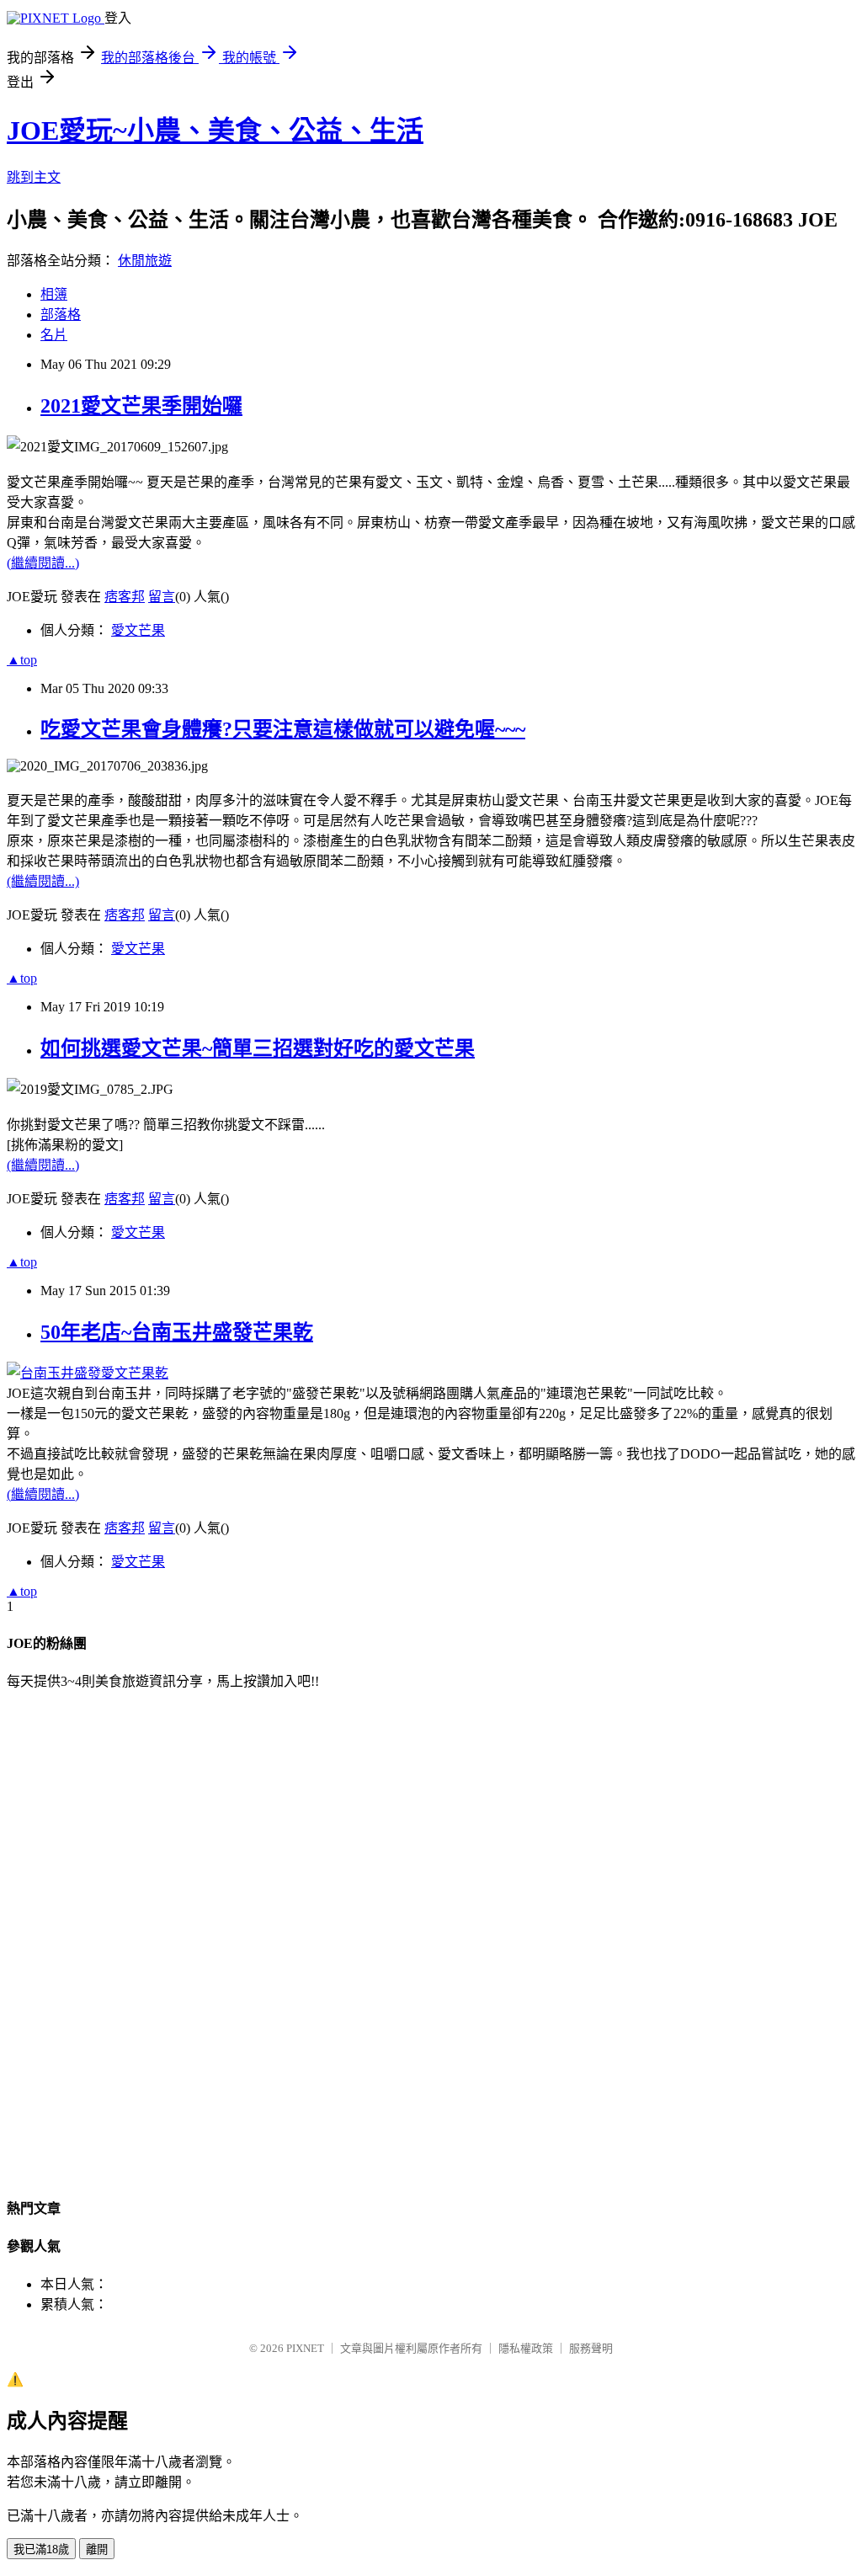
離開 (97, 2549)
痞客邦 (125, 597)
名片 (54, 335)
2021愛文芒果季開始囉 (141, 406)
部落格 (61, 315)
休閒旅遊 (145, 261)
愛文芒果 (138, 630)
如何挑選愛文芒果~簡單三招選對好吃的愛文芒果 (258, 1048)
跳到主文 (34, 177)
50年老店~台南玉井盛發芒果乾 (177, 1332)
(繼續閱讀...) (43, 563)
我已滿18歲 (41, 2549)
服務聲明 (591, 2348)
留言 (162, 597)
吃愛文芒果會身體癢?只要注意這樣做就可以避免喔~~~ (283, 729)
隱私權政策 (526, 2348)
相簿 (54, 294)
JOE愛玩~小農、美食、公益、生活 (215, 131)
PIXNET (305, 2348)
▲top (22, 660)
